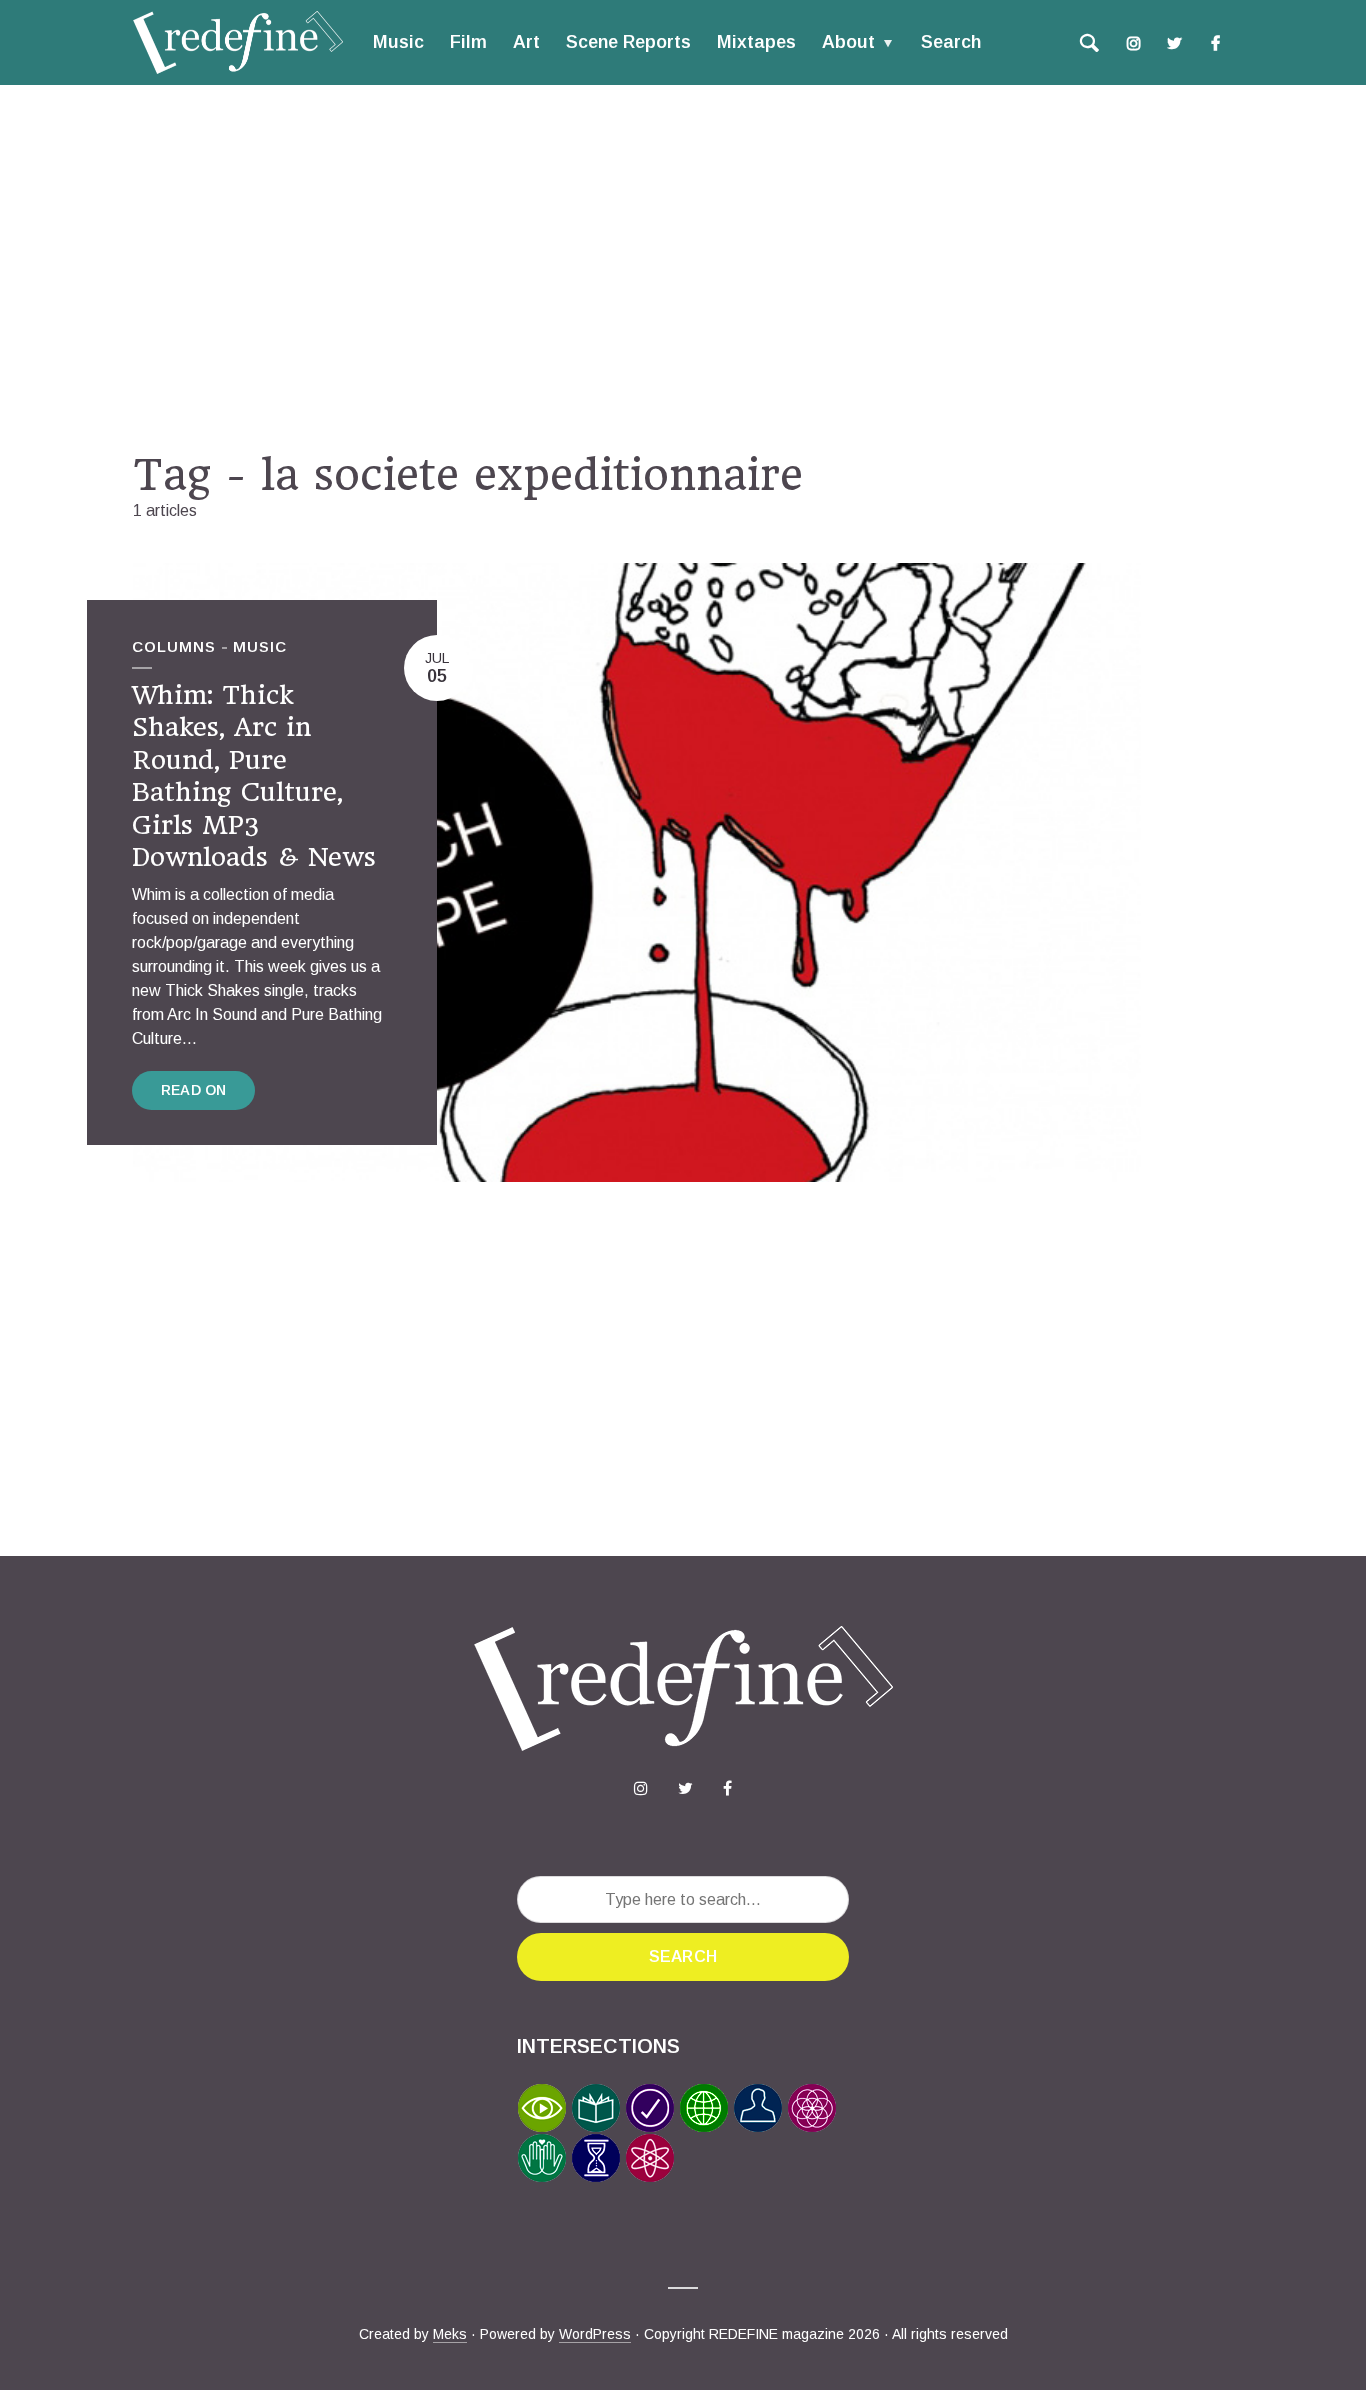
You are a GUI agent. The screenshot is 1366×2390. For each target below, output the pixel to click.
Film (468, 42)
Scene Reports (628, 42)
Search (951, 42)
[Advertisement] (683, 267)
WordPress (595, 2334)
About (848, 42)
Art (526, 42)
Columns (174, 646)
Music (398, 42)
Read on (193, 1090)
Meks (450, 2334)
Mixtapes (756, 42)
